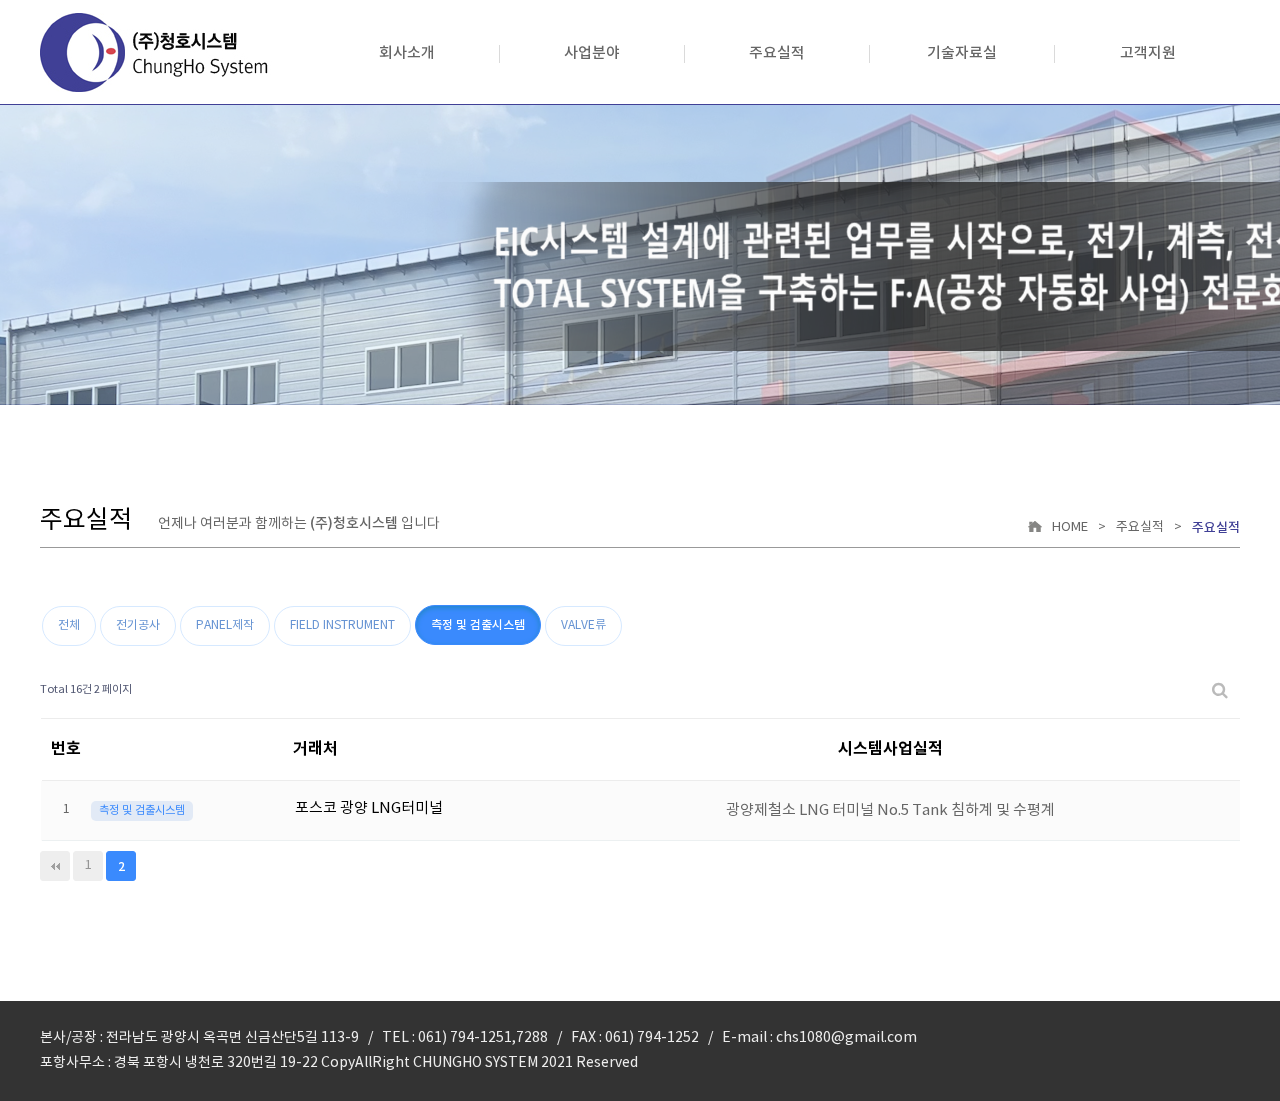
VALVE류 (583, 625)
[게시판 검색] (1220, 690)
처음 (55, 866)
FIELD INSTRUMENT (342, 625)
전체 (69, 625)
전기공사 (138, 625)
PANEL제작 (225, 625)
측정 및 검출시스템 (478, 625)
